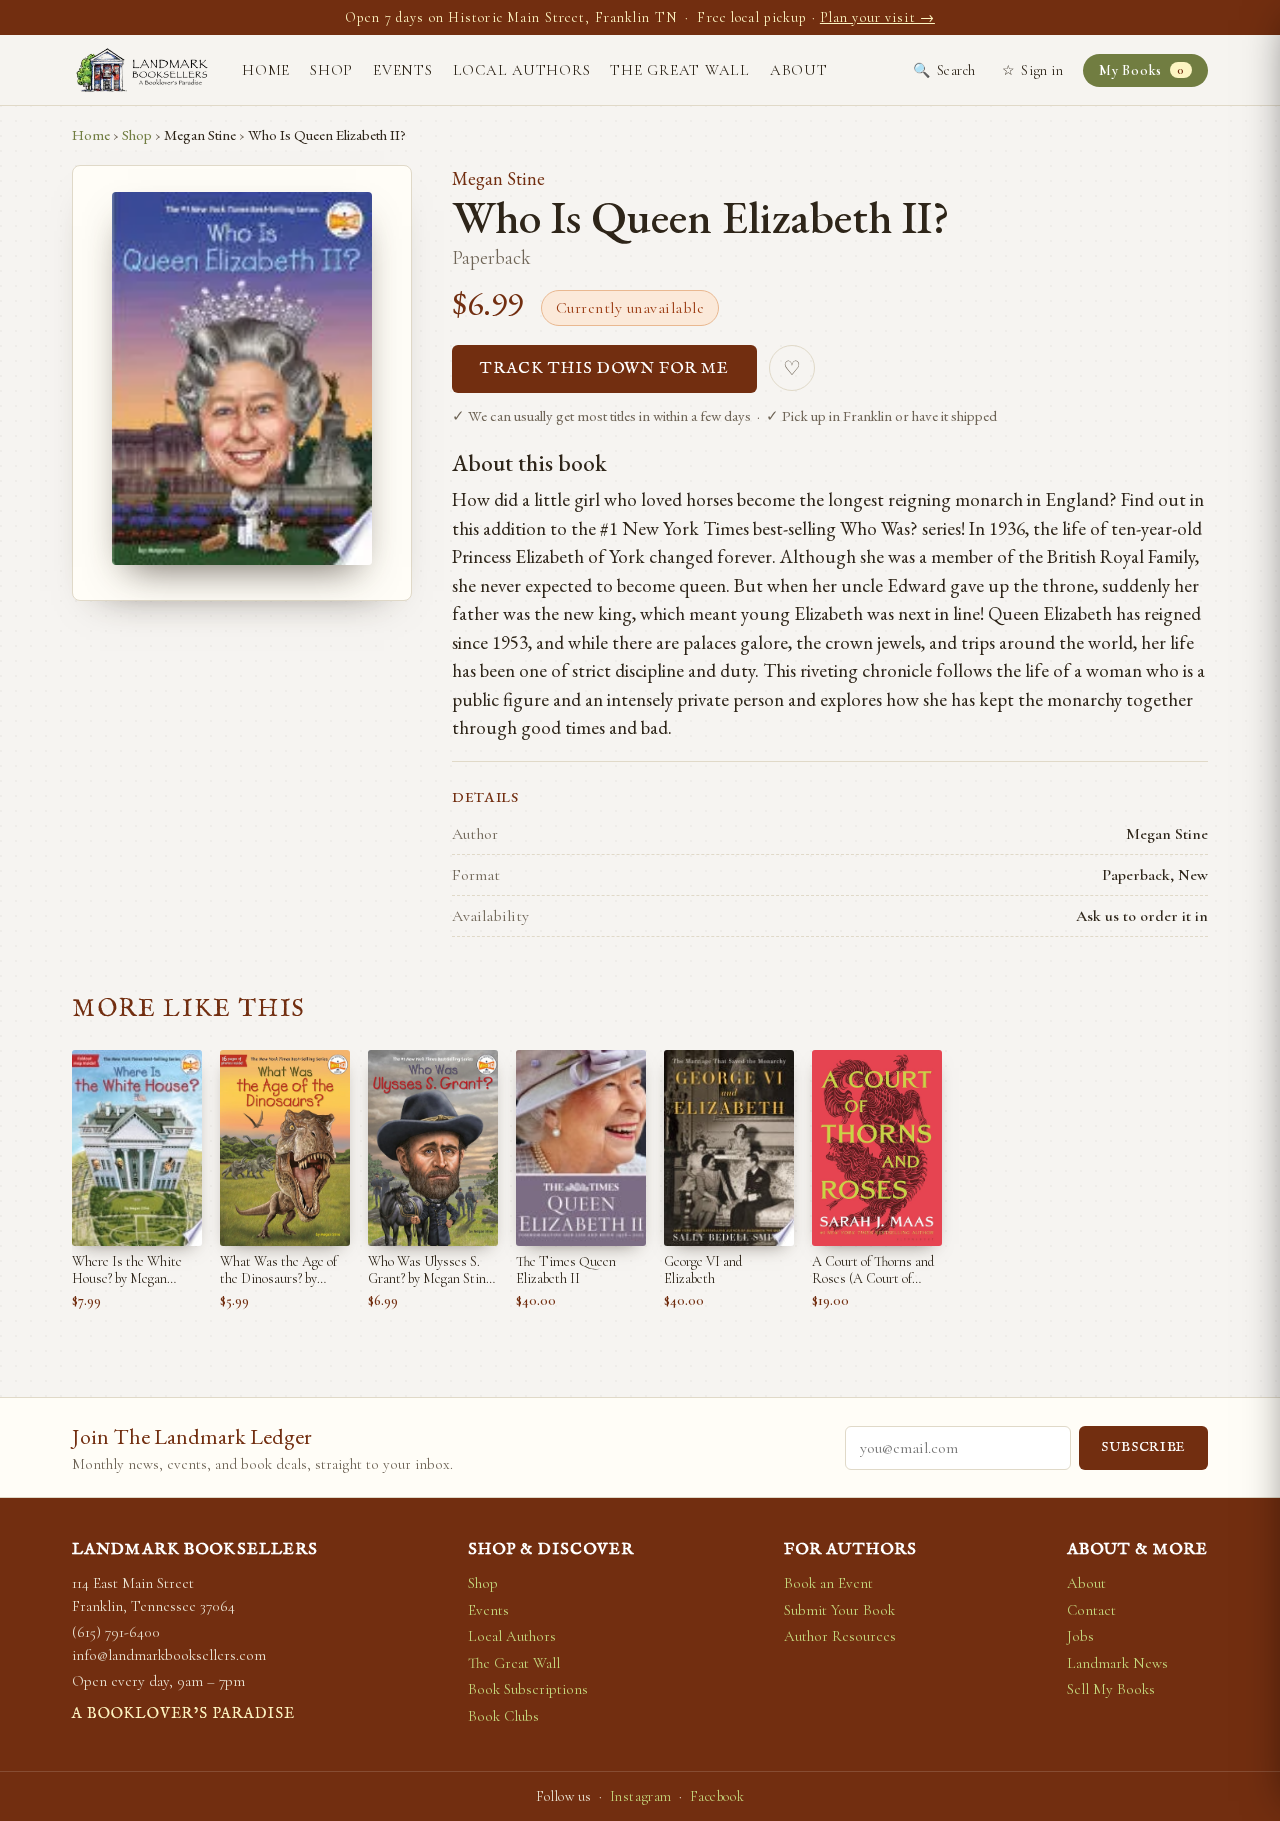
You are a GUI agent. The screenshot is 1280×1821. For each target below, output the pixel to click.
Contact (1091, 1610)
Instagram (641, 1796)
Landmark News (1117, 1663)
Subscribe (1143, 1447)
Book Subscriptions (528, 1689)
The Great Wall (680, 70)
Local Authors (522, 70)
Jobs (1080, 1636)
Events (403, 70)
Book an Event (828, 1583)
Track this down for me (604, 369)
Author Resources (840, 1636)
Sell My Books (1111, 1689)
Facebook (717, 1796)
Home (266, 70)
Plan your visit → (877, 17)
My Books (1141, 70)
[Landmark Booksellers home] (142, 70)
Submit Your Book (839, 1610)
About (799, 70)
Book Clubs (503, 1716)
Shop (331, 70)
